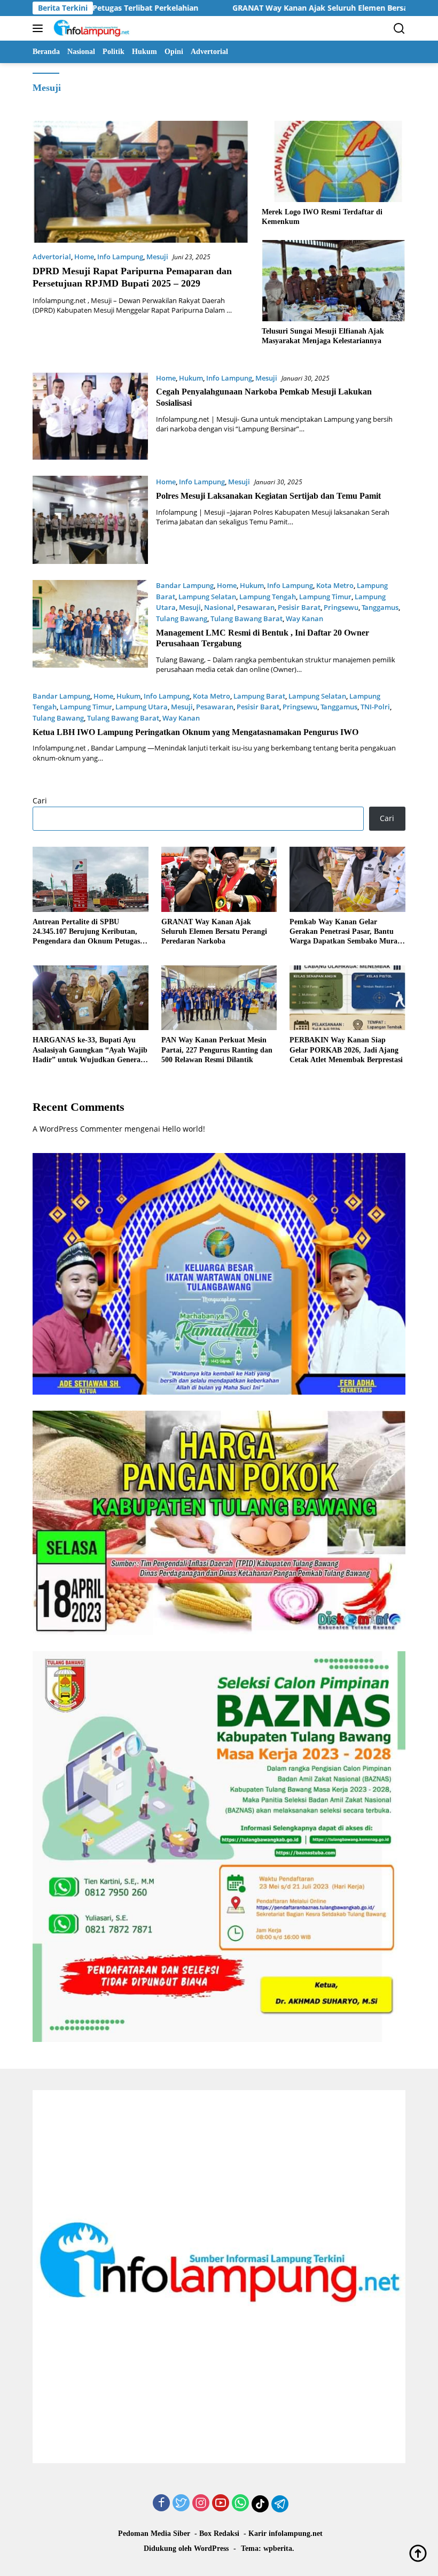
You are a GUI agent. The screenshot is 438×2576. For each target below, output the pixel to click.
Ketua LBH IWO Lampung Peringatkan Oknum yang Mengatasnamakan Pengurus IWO (195, 732)
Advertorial (52, 257)
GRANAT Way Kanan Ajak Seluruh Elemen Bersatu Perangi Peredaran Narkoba (270, 8)
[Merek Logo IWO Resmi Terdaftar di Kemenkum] (334, 161)
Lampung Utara (142, 707)
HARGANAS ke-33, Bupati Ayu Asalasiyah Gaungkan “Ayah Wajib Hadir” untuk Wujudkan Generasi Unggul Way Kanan (90, 1050)
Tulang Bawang (182, 618)
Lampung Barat (259, 696)
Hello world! (184, 1129)
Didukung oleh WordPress (186, 2548)
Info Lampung (120, 257)
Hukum (191, 378)
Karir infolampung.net (286, 2534)
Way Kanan (304, 618)
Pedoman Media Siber (154, 2534)
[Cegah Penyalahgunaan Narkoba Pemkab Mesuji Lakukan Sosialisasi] (90, 416)
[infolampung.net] (90, 28)
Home (84, 257)
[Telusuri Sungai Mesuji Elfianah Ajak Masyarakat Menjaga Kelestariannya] (334, 280)
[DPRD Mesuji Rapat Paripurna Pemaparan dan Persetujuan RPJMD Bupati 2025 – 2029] (140, 181)
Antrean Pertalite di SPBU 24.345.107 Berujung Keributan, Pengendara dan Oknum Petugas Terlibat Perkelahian (86, 932)
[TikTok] (260, 2504)
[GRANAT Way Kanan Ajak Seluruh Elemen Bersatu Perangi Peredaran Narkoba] (219, 879)
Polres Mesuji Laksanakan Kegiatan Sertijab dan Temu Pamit (268, 496)
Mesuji (157, 257)
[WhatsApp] (240, 2504)
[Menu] (40, 28)
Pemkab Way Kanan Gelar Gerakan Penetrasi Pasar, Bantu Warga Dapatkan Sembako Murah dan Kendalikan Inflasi (346, 932)
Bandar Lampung (185, 585)
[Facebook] (161, 2504)
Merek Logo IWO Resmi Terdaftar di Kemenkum (322, 217)
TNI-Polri (375, 707)
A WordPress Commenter (77, 1129)
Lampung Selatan (207, 597)
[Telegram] (280, 2504)
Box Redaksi (219, 2534)
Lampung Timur (325, 597)
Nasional (219, 607)
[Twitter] (181, 2504)
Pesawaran (256, 607)
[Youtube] (221, 2504)
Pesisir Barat (299, 607)
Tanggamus (380, 607)
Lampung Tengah (268, 597)
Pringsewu (341, 607)
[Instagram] (201, 2504)
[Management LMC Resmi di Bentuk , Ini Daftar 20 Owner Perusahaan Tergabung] (90, 627)
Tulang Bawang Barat (247, 618)
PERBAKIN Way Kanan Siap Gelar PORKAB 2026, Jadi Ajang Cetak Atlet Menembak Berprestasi (346, 1050)
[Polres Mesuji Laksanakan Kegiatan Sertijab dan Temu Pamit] (90, 520)
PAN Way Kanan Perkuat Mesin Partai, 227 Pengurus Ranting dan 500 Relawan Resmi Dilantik (217, 1050)
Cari (40, 800)
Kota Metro (335, 585)
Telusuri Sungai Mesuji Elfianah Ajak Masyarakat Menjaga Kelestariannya (323, 336)
